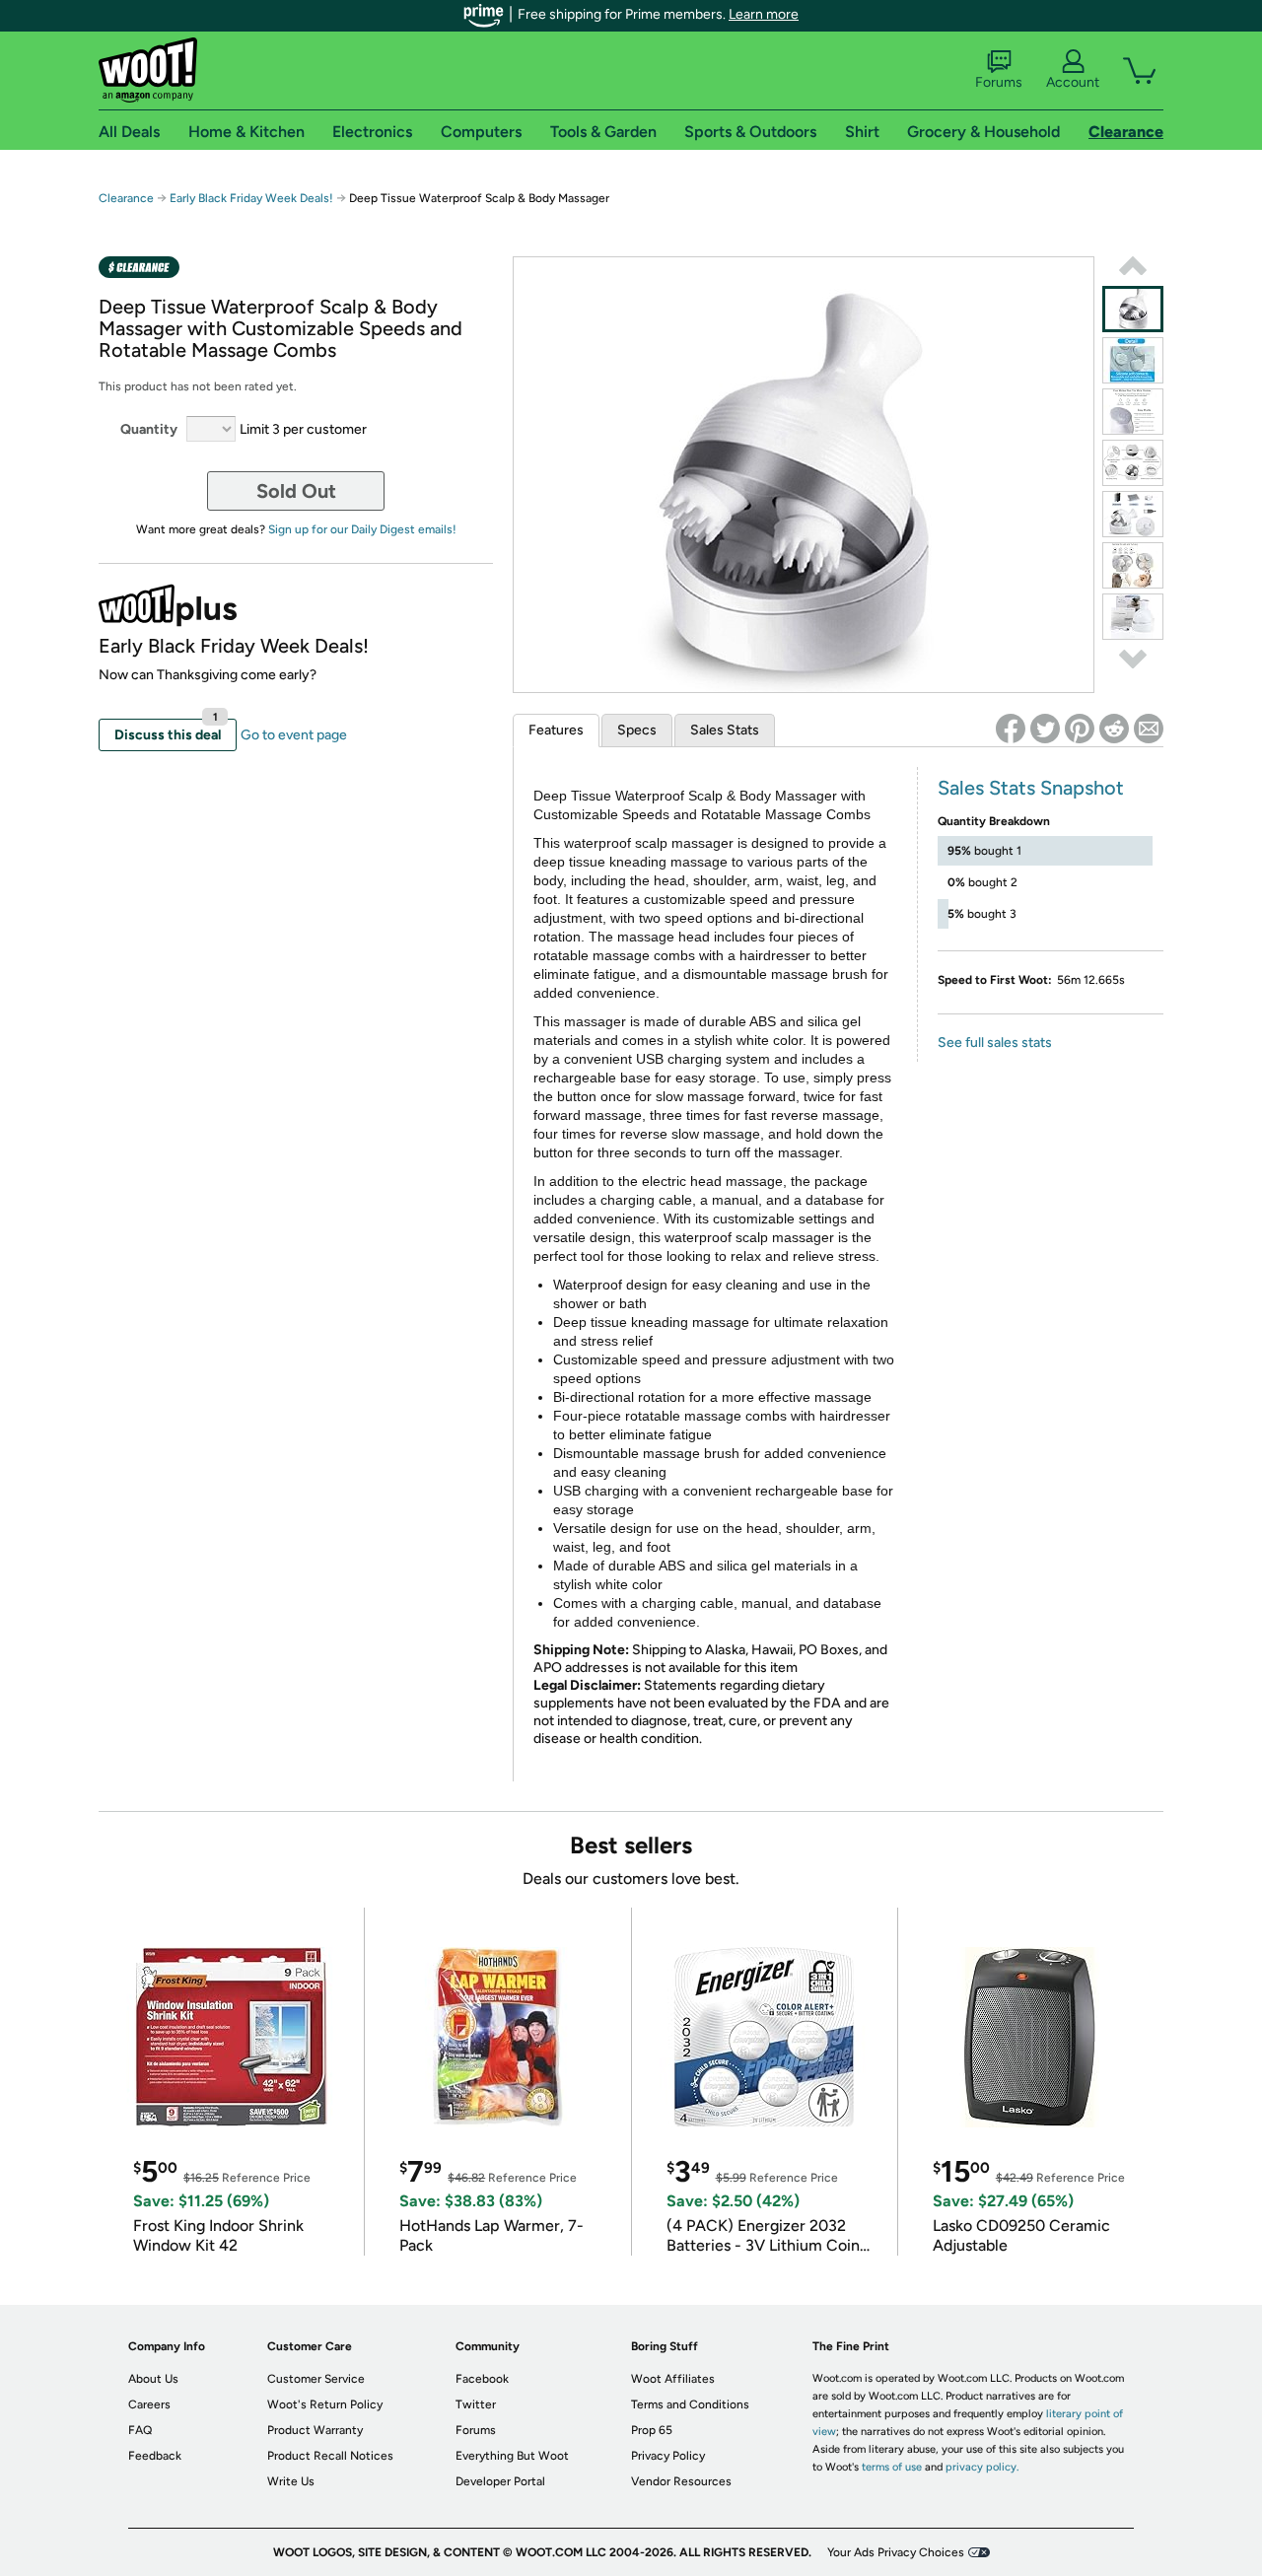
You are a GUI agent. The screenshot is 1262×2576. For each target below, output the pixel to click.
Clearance (126, 198)
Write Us (291, 2481)
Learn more (764, 14)
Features (556, 730)
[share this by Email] (1149, 729)
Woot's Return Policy (325, 2404)
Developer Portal (500, 2481)
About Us (153, 2379)
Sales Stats (725, 730)
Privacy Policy (668, 2456)
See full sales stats (995, 1043)
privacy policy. (982, 2467)
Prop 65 (652, 2430)
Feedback (155, 2456)
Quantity (149, 429)
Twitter (476, 2404)
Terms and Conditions (690, 2404)
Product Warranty (315, 2430)
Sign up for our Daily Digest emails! (362, 529)
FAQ (140, 2430)
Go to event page (294, 735)
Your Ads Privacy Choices (896, 2552)
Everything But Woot (512, 2456)
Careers (149, 2404)
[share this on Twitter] (1045, 729)
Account (1073, 82)
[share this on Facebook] (1011, 729)
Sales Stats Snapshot (1031, 788)
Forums (999, 82)
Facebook (482, 2379)
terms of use (892, 2467)
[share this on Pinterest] (1080, 729)
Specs (637, 730)
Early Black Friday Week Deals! (251, 198)
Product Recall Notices (330, 2456)
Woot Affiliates (673, 2379)
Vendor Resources (681, 2481)
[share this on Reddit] (1114, 729)
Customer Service (316, 2379)
